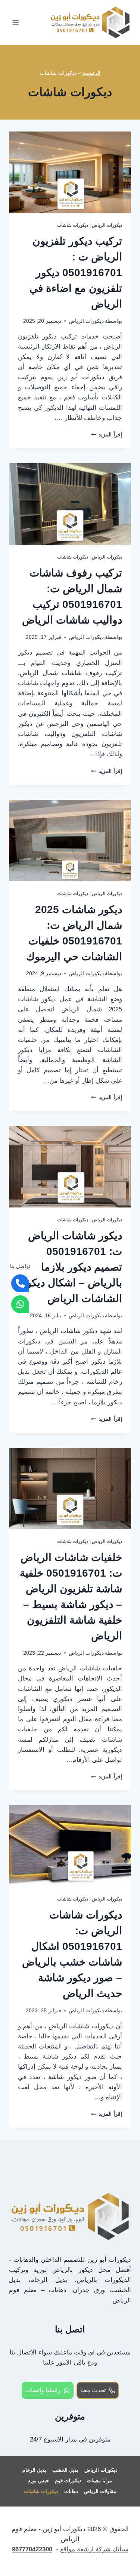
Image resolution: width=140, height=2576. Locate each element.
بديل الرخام (34, 2470)
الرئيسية (91, 73)
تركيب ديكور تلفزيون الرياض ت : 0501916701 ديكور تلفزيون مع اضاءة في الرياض (76, 273)
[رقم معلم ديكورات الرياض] (20, 1283)
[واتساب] (20, 1304)
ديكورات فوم (68, 2481)
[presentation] (70, 172)
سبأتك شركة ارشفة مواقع (94, 2549)
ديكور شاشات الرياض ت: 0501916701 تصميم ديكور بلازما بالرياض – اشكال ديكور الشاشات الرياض (72, 1267)
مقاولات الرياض (100, 2491)
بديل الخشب (65, 2470)
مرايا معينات (99, 2481)
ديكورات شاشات (73, 225)
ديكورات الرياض (107, 225)
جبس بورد (38, 2481)
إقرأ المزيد (107, 435)
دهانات (71, 2491)
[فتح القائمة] (16, 22)
